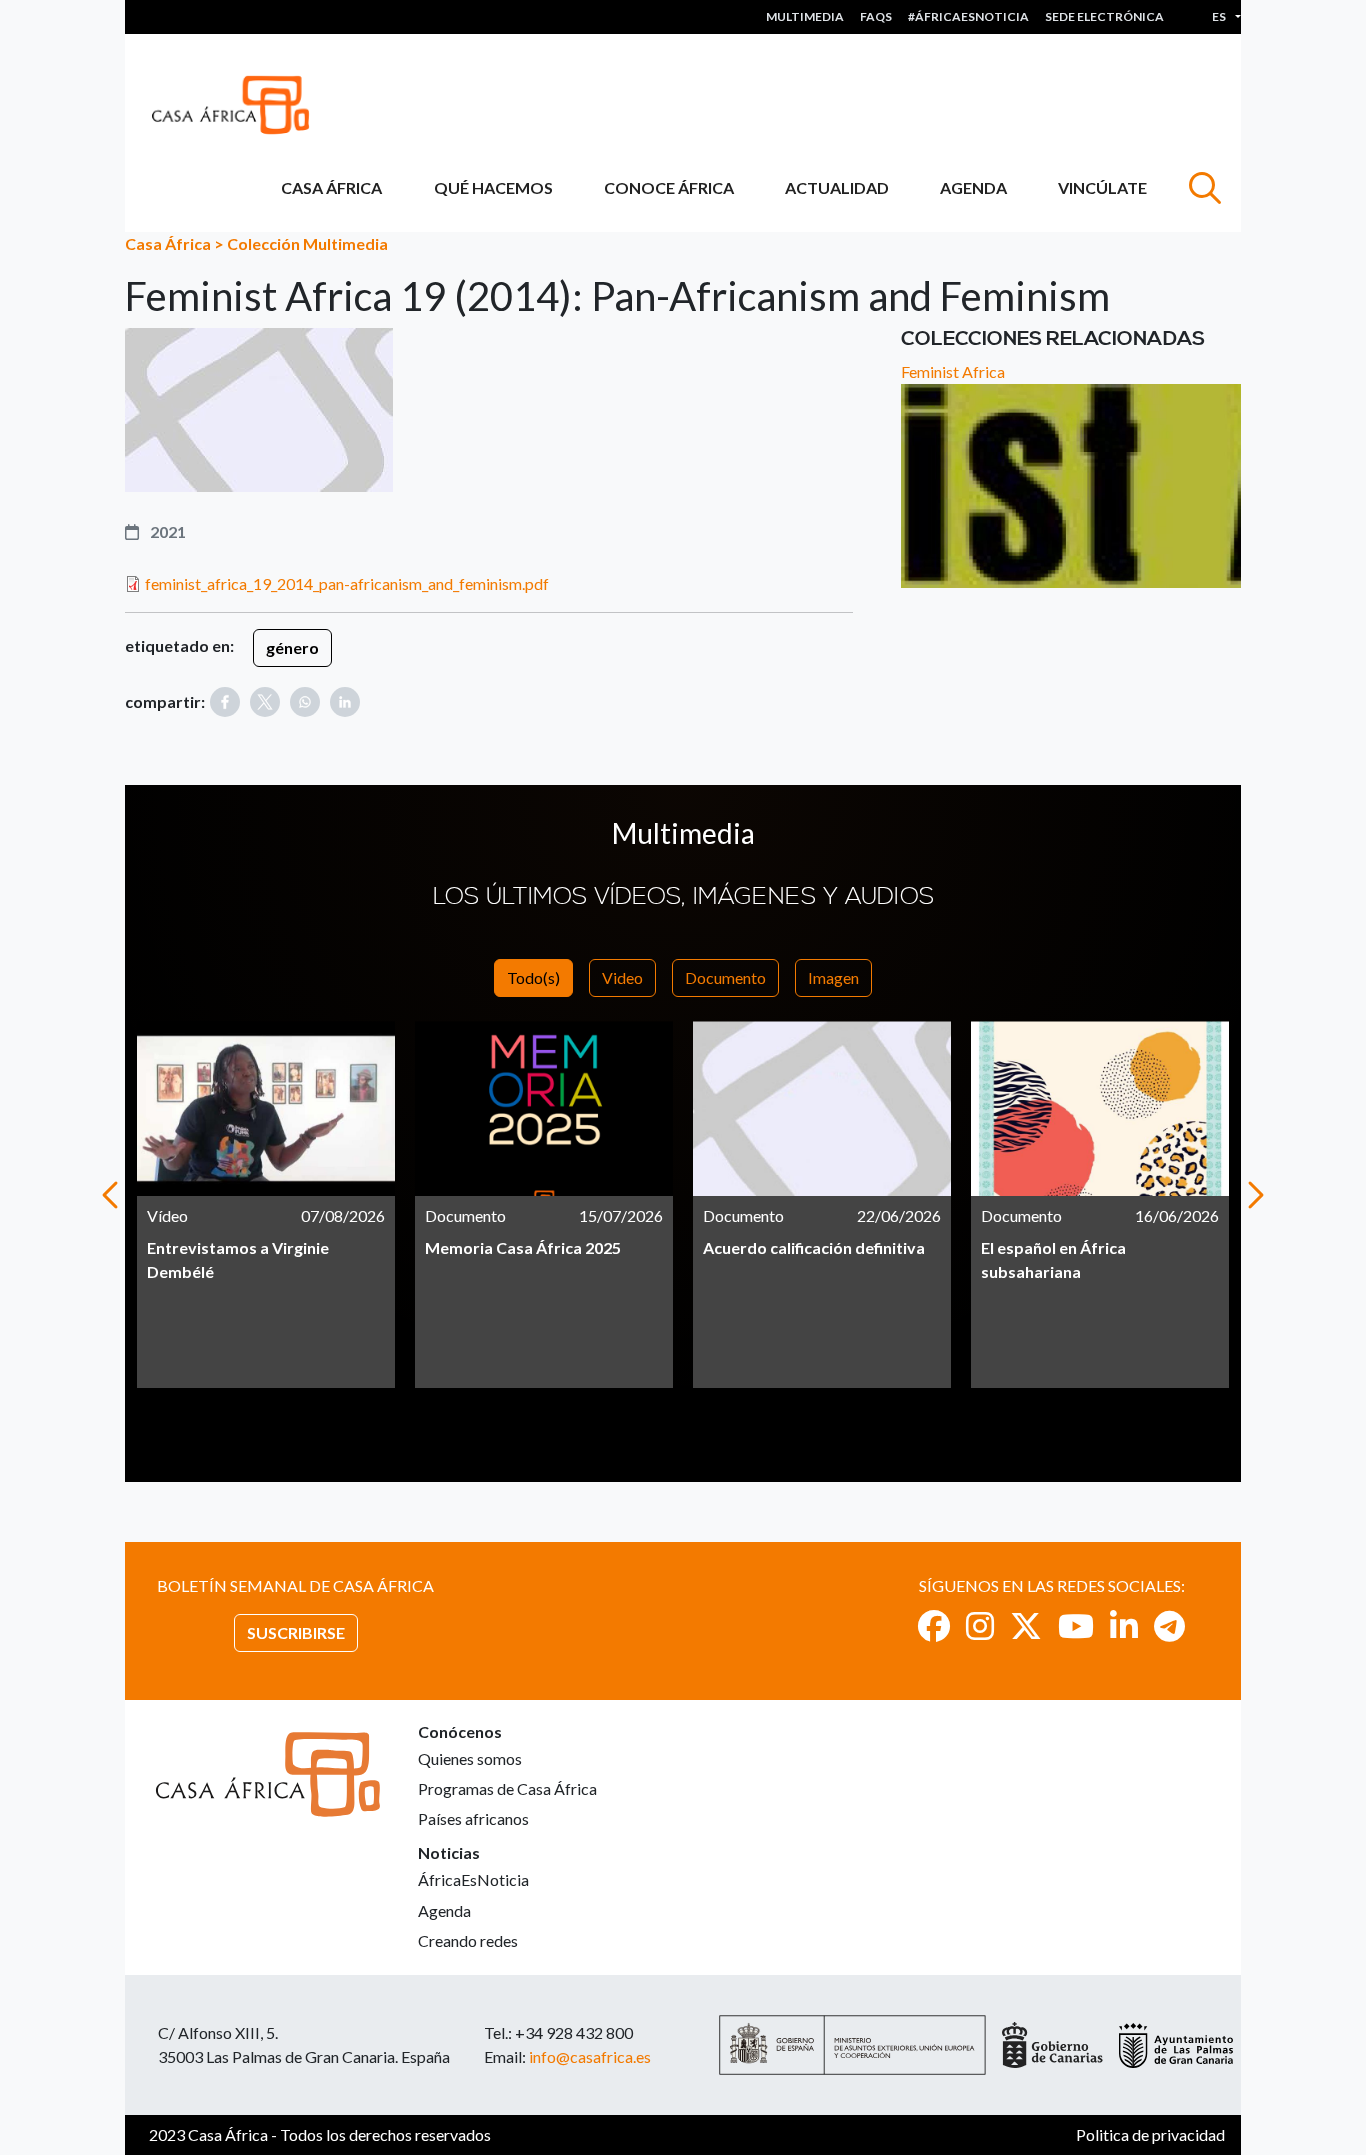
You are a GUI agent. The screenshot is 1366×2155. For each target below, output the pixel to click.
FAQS (876, 16)
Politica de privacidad (1150, 2134)
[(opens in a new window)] (934, 1625)
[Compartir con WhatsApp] (305, 702)
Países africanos (473, 1818)
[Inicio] (238, 105)
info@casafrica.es (590, 2056)
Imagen (833, 977)
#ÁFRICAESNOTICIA (968, 16)
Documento (725, 977)
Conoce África (669, 187)
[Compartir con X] (265, 702)
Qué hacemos (493, 187)
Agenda (973, 187)
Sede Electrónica (1104, 16)
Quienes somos (470, 1758)
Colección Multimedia (307, 243)
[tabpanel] (266, 1204)
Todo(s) (533, 977)
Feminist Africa (953, 371)
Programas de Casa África (507, 1788)
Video (622, 977)
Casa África (331, 187)
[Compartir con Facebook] (225, 702)
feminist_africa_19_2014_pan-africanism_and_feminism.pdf (347, 583)
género (292, 647)
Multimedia (805, 16)
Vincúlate (1102, 187)
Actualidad (837, 187)
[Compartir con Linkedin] (345, 702)
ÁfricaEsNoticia (473, 1879)
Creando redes (468, 1940)
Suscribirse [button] (296, 1632)
